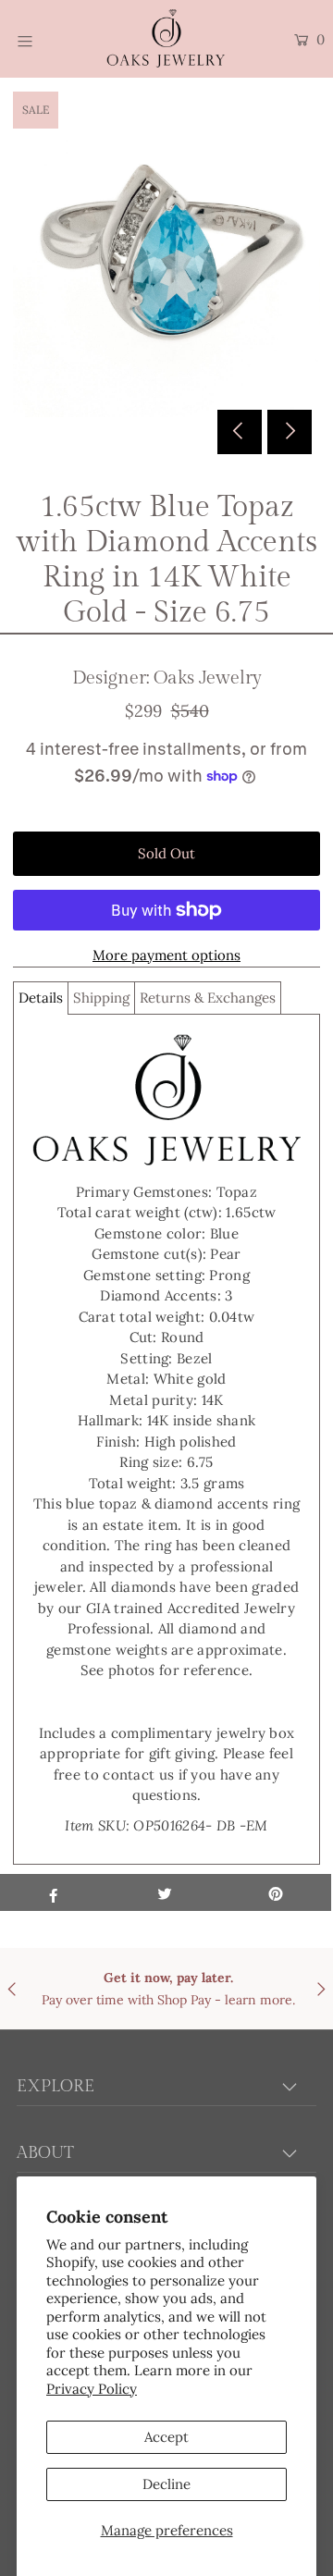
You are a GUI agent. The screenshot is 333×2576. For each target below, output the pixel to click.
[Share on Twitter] (165, 1892)
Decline (166, 2484)
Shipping (101, 998)
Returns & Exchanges (208, 998)
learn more (259, 2000)
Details (41, 998)
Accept (166, 2437)
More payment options (166, 955)
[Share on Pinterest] (276, 1892)
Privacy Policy (92, 2389)
